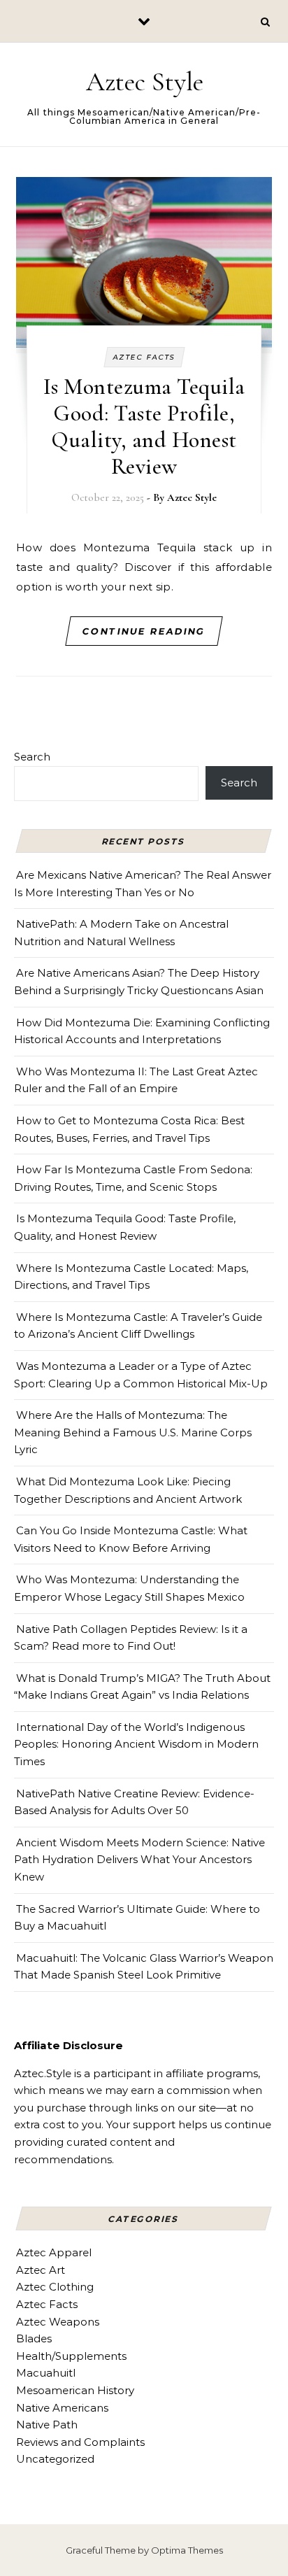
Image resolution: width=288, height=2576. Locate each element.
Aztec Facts (144, 357)
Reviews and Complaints (80, 2442)
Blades (34, 2338)
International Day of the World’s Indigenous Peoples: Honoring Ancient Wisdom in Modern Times (136, 1744)
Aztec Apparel (54, 2252)
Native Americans (62, 2408)
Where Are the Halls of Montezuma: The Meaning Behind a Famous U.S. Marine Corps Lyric (133, 1432)
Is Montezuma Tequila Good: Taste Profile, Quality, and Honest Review (144, 426)
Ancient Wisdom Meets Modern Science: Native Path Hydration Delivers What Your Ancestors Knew (139, 1860)
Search (32, 757)
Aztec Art (41, 2270)
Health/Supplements (71, 2356)
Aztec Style (145, 82)
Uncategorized (55, 2459)
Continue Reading (144, 631)
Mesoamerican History (75, 2390)
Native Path (47, 2425)
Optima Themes (187, 2550)
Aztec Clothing (55, 2287)
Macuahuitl (46, 2373)
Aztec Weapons (58, 2322)
